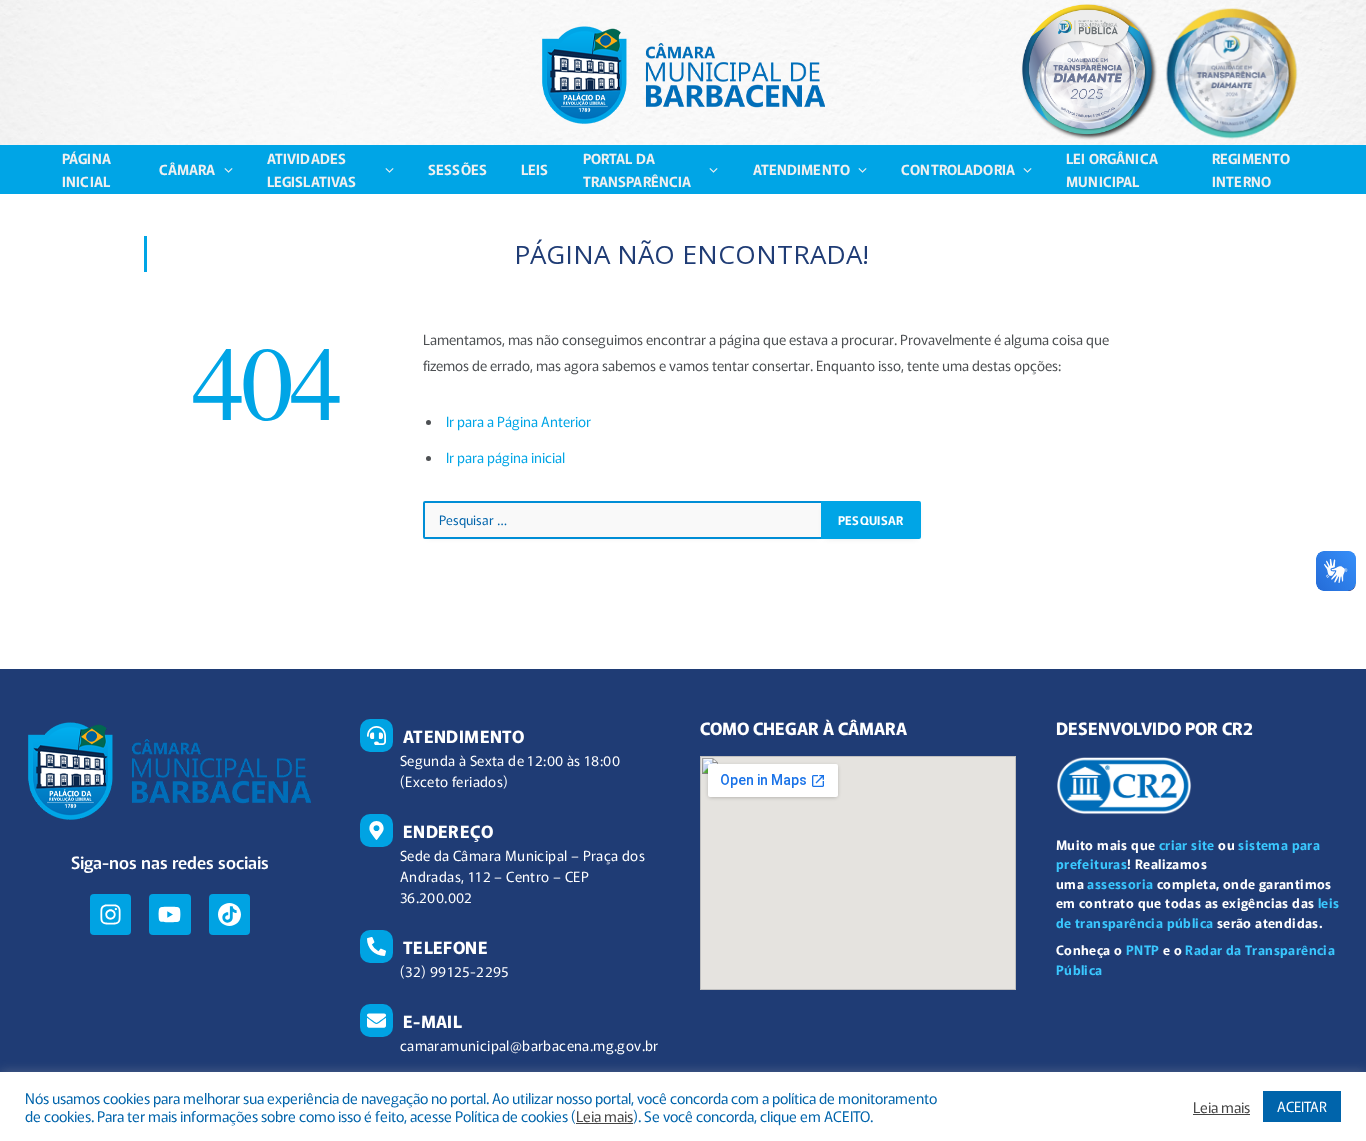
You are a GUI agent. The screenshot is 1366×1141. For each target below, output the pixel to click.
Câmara (187, 169)
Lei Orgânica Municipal (1112, 169)
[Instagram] (110, 914)
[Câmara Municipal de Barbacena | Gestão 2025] (683, 75)
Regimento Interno (1251, 169)
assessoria (1120, 883)
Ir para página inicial (505, 457)
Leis (535, 169)
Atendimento (802, 169)
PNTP (1143, 949)
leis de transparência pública (1198, 912)
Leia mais (604, 1116)
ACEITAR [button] (1302, 1106)
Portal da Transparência (637, 169)
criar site (1187, 844)
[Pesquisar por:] (623, 520)
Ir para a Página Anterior (518, 421)
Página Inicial (86, 169)
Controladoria (958, 169)
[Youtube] (169, 914)
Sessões (457, 169)
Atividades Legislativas (312, 169)
